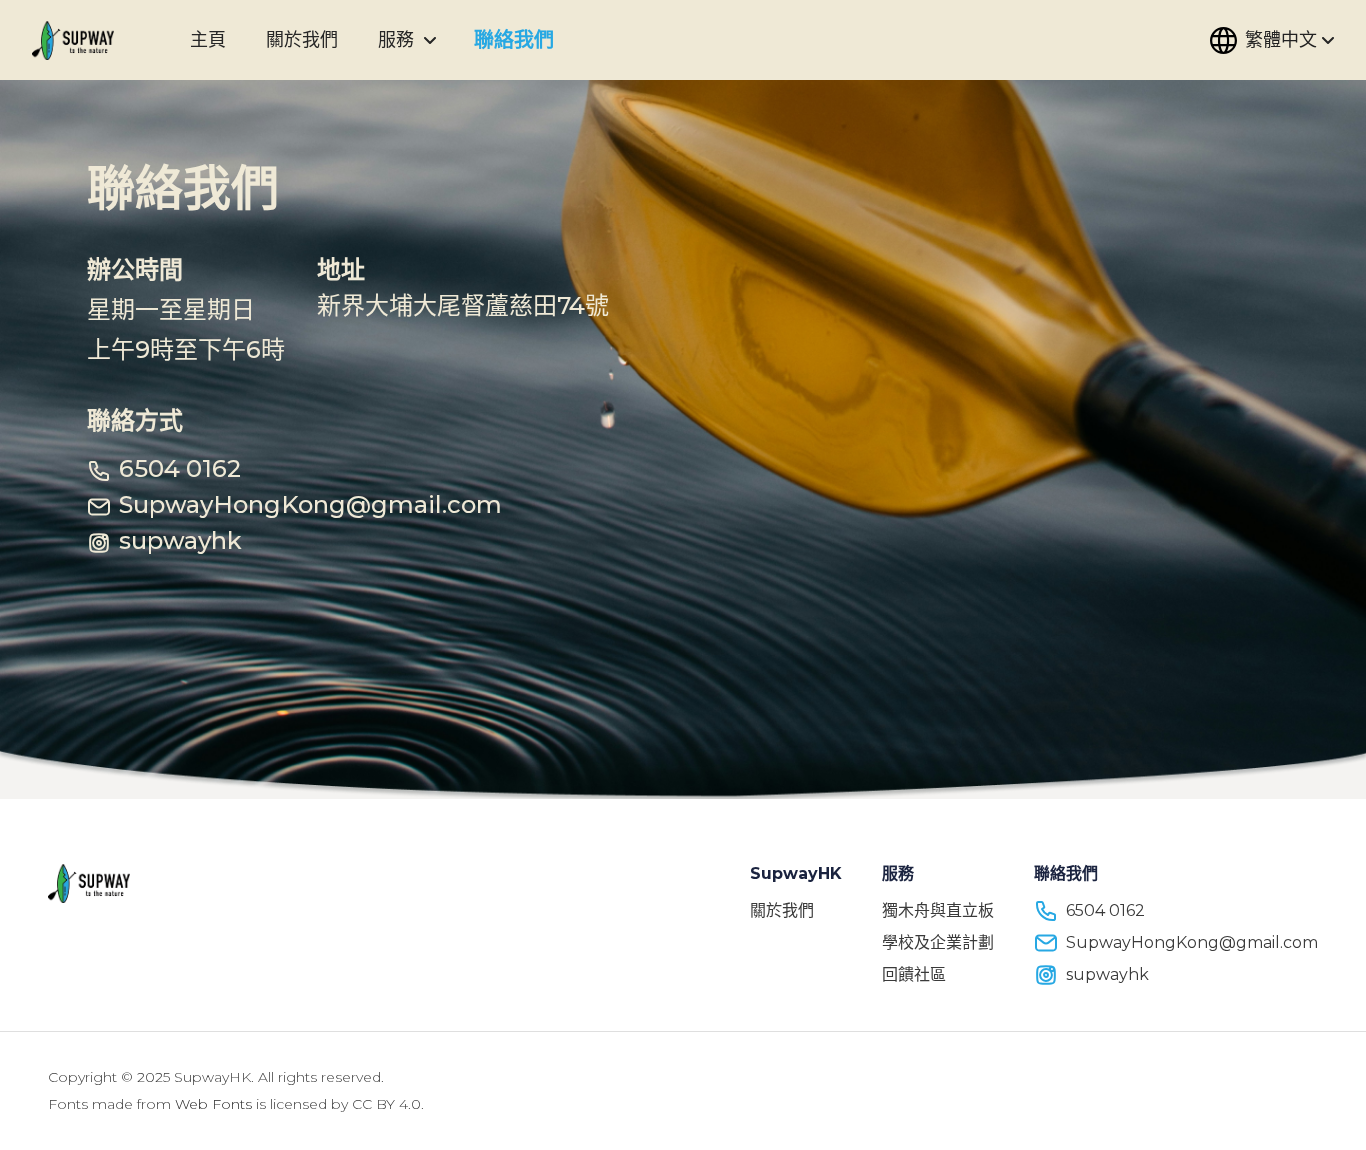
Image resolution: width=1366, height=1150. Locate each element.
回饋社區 (914, 974)
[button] (430, 40)
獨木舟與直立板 (938, 910)
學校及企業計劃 (938, 942)
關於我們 (782, 910)
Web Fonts (213, 1104)
